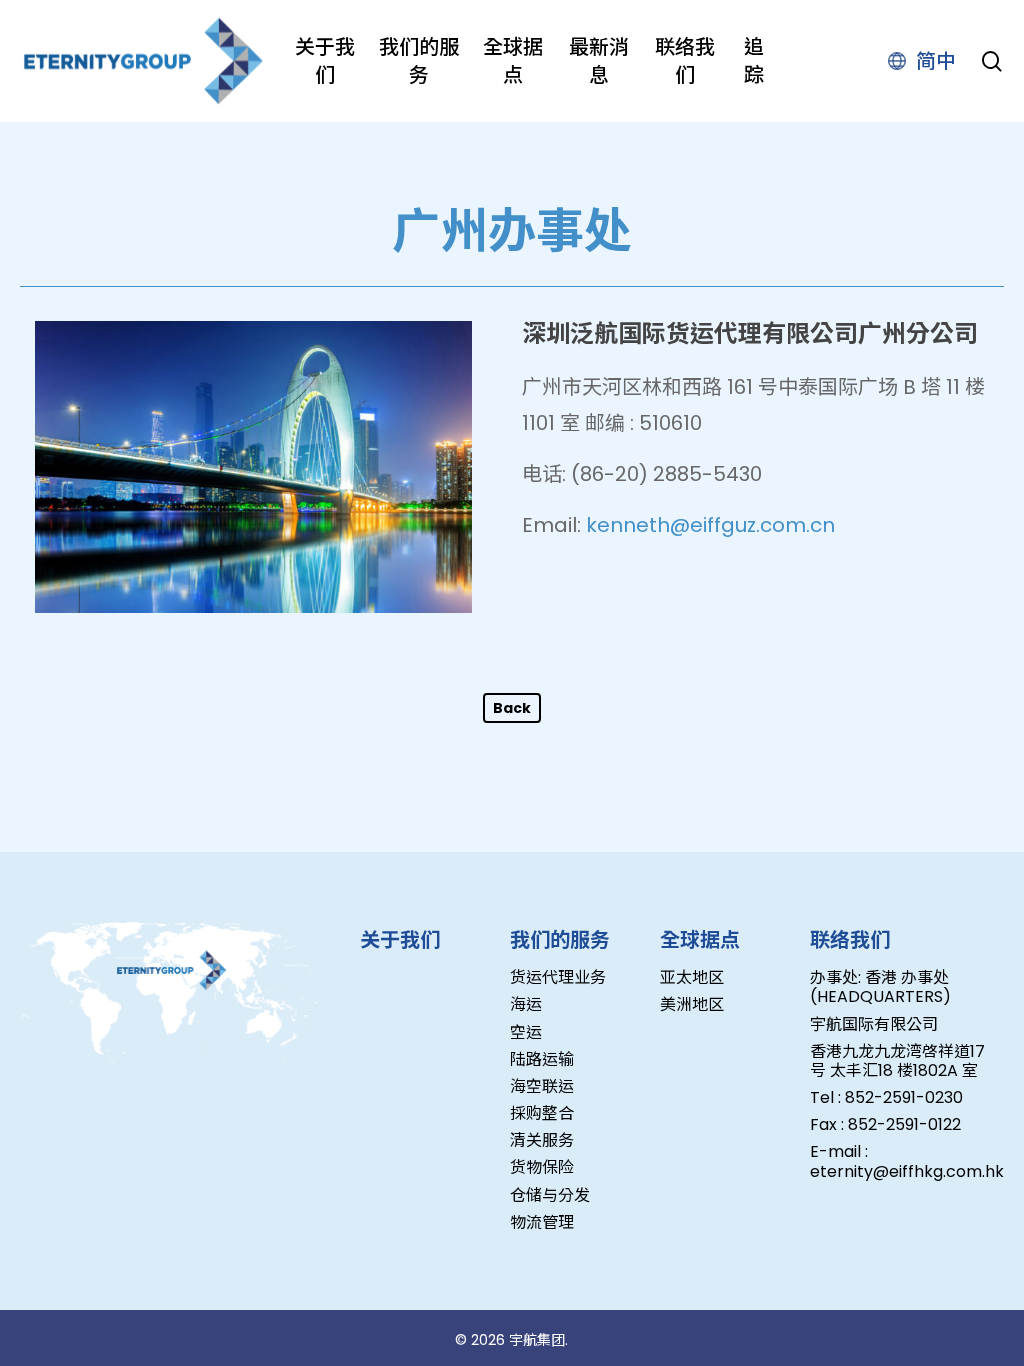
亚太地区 (692, 977)
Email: (551, 525)
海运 (526, 1004)
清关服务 (542, 1140)
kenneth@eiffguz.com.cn (710, 525)
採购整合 (542, 1113)
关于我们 (400, 940)
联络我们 (850, 940)
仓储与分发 (550, 1195)
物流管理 (542, 1222)
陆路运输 (542, 1059)
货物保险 (542, 1167)
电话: (544, 474)
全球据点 (700, 940)
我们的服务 (560, 940)
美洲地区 (692, 1004)
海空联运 (542, 1086)
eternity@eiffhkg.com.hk (907, 1171)
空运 (526, 1032)
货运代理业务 (558, 977)
